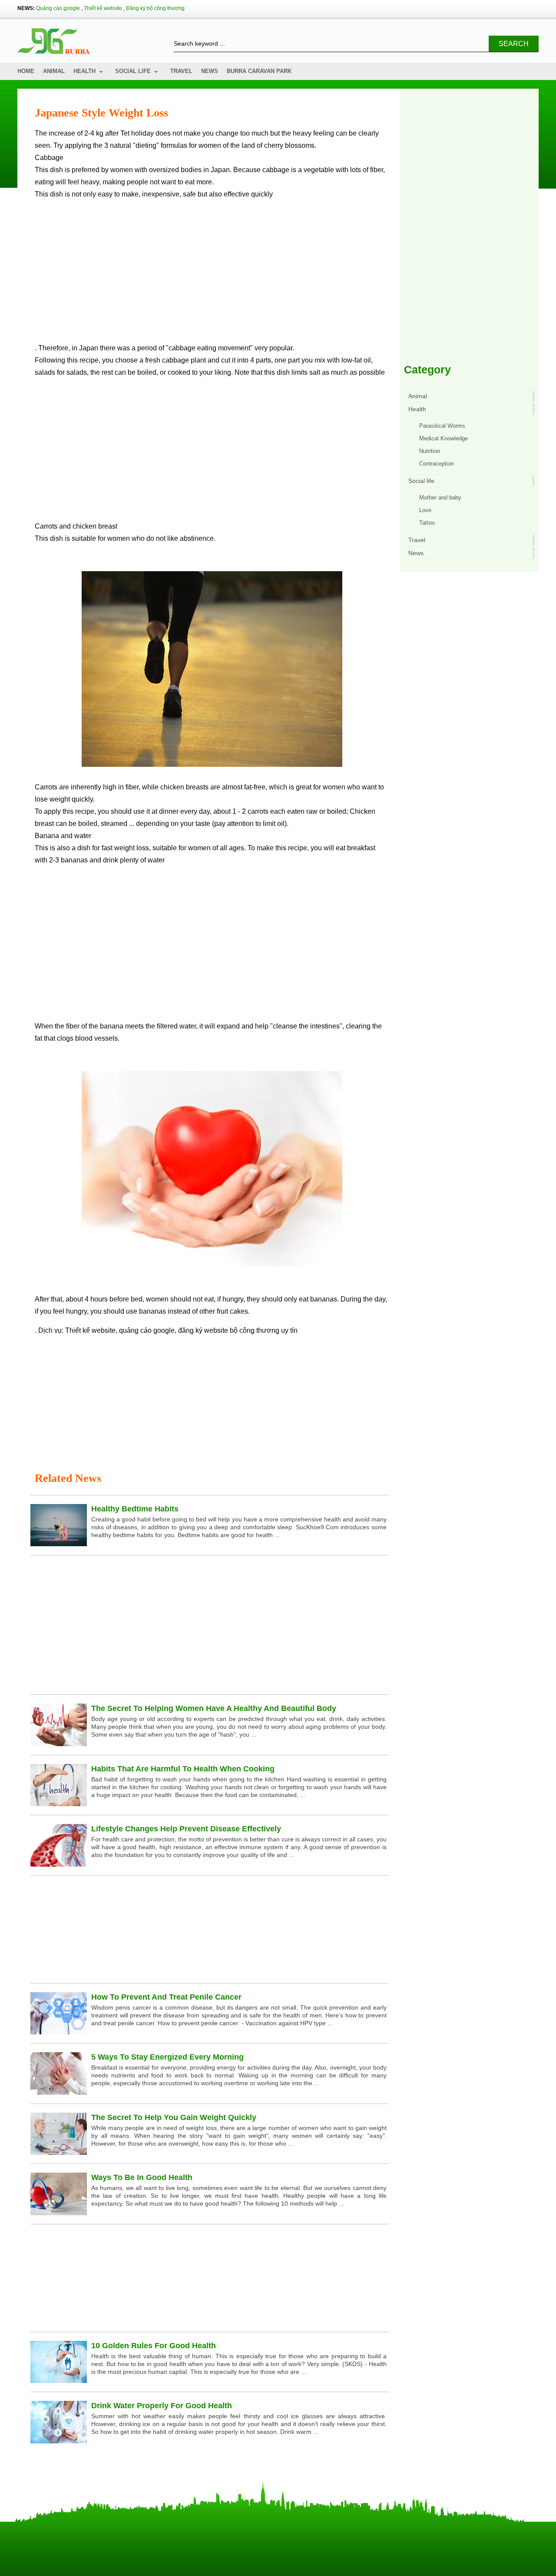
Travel (181, 71)
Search (514, 44)
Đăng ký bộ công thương (155, 8)
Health (84, 71)
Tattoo (427, 523)
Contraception (437, 464)
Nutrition (430, 451)
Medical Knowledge (443, 438)
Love (425, 510)
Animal (54, 71)
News (210, 71)
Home (26, 71)
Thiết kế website (103, 8)
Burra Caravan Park (259, 71)
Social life (133, 71)
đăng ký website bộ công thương (229, 1330)
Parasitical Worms (442, 426)
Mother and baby (440, 498)
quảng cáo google (147, 1330)
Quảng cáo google (58, 8)
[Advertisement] (212, 275)
